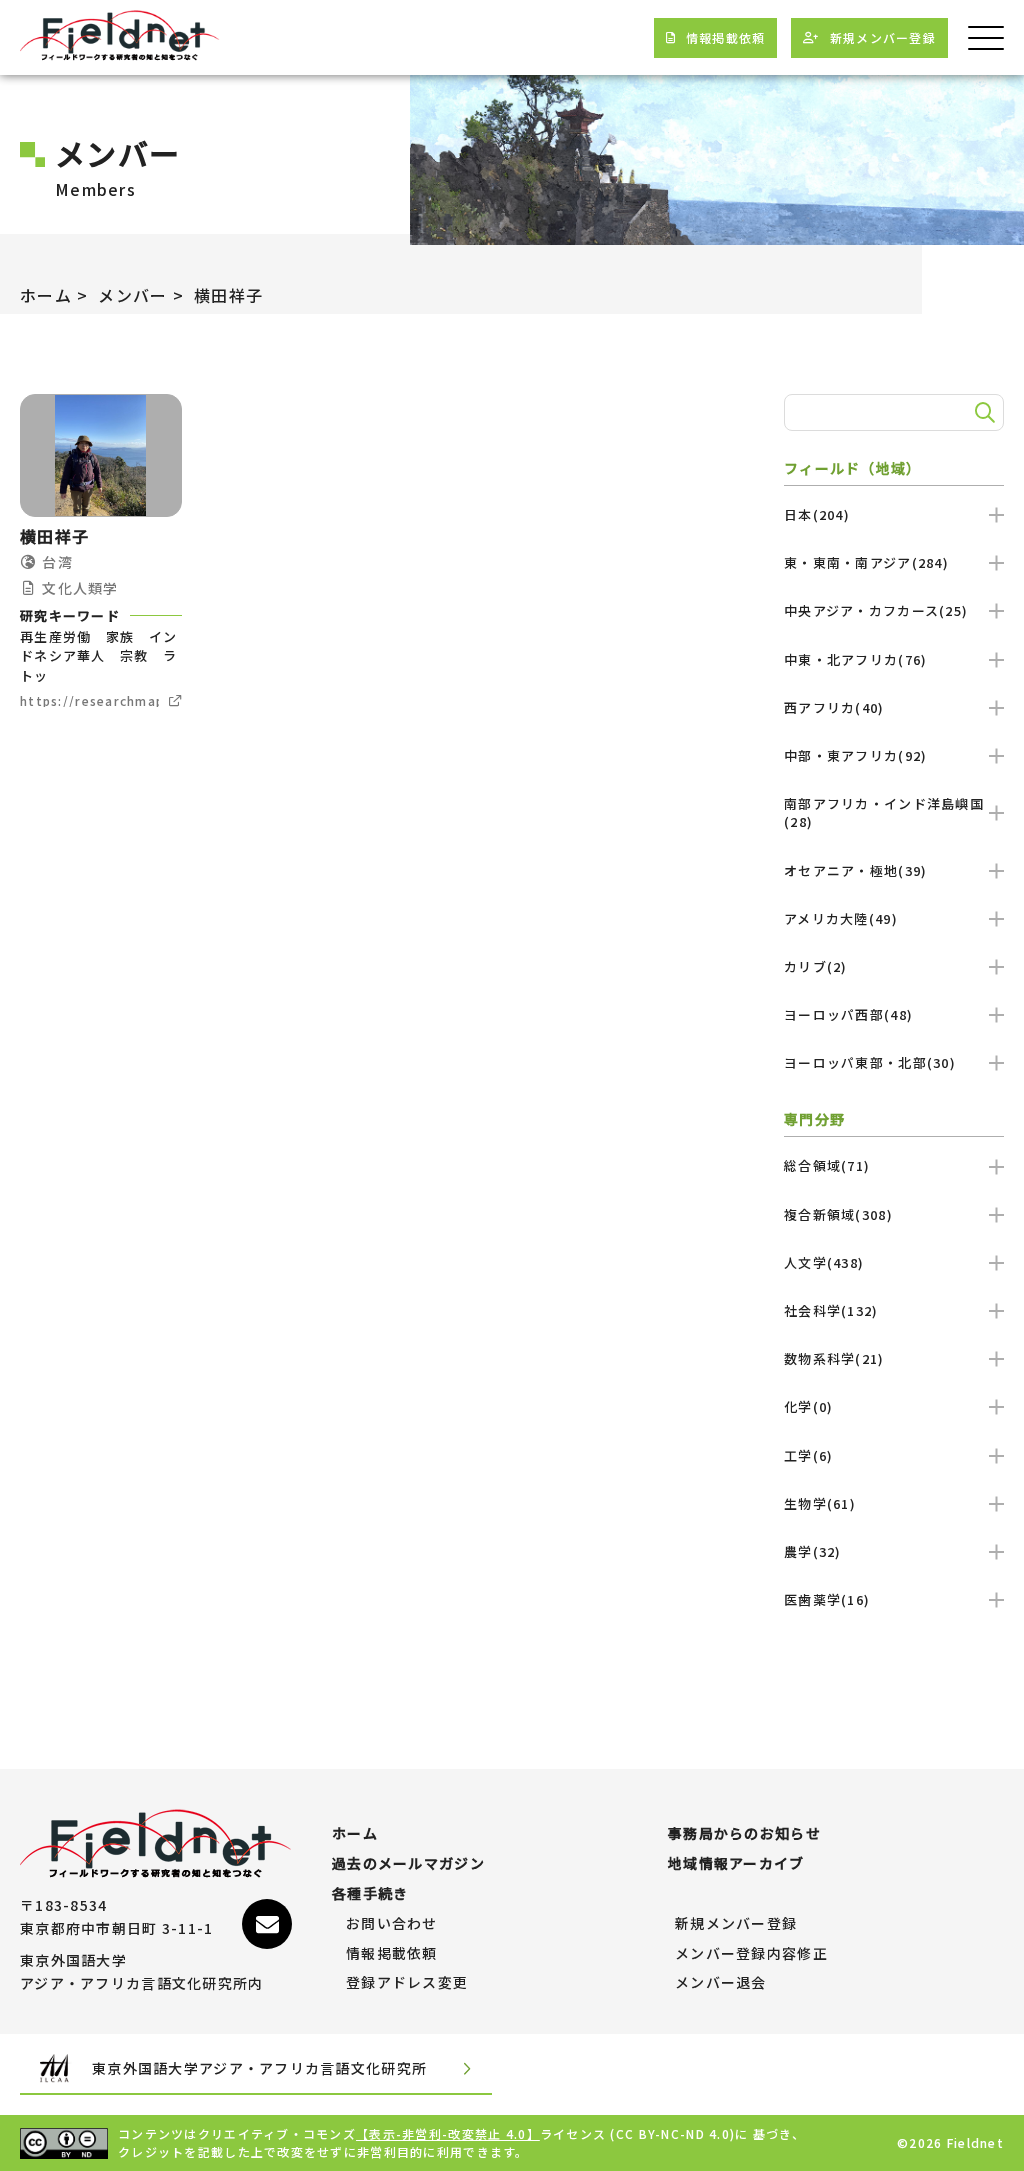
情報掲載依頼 (392, 1954)
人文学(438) (824, 1262)
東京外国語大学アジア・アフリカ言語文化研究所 (259, 2068)
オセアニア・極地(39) (855, 870)
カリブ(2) (816, 966)
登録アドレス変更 (407, 1983)
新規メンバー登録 (736, 1924)
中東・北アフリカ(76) (855, 659)
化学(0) (808, 1406)
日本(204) (817, 514)
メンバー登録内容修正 (751, 1954)
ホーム (46, 295)
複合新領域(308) (838, 1214)
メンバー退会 (721, 1983)
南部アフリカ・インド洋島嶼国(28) (884, 812)
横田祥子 (228, 295)
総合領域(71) (827, 1165)
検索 (982, 413)
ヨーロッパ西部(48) (848, 1014)
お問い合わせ (392, 1924)
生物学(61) (820, 1503)
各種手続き (370, 1894)
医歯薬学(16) (827, 1599)
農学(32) (813, 1551)
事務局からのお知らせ (744, 1834)
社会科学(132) (831, 1310)
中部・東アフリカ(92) (855, 755)
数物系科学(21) (834, 1358)
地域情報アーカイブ (736, 1864)
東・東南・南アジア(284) (866, 562)
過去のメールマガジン (408, 1864)
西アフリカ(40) (834, 707)
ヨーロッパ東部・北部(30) (870, 1062)
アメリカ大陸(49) (841, 918)
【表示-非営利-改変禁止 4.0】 (448, 2133)
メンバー (132, 295)
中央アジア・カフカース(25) (876, 610)
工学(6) (808, 1455)
